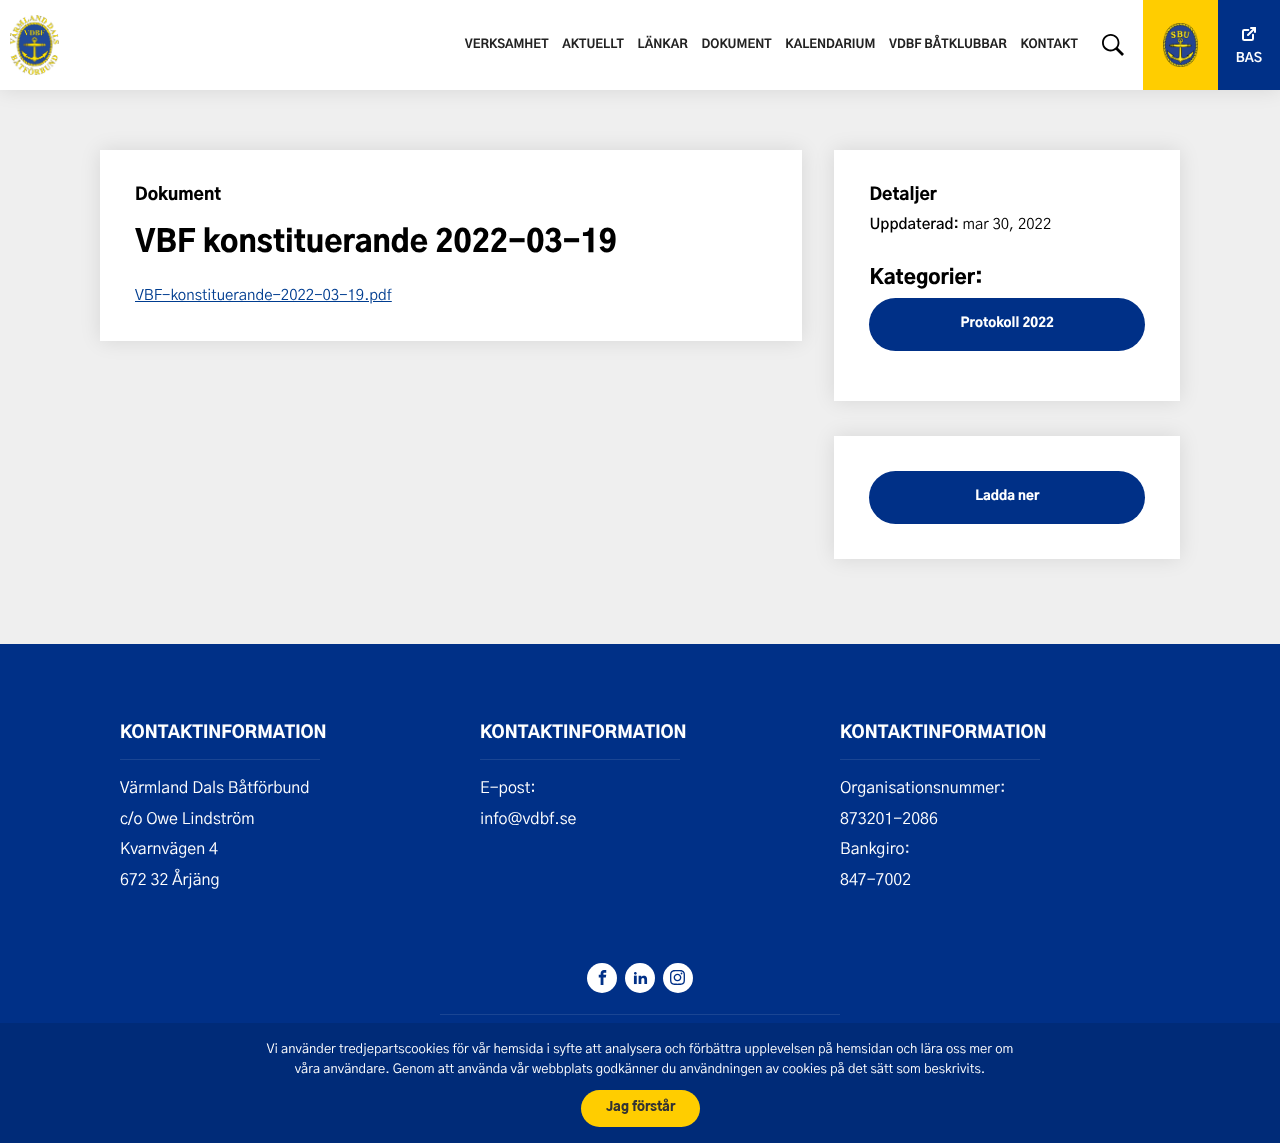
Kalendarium (830, 45)
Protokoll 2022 (1007, 323)
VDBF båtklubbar (948, 45)
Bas (1249, 58)
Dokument (737, 45)
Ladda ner (1007, 496)
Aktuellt (593, 45)
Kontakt (1049, 45)
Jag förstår (640, 1107)
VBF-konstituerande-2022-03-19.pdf (263, 294)
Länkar (663, 45)
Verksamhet (507, 45)
